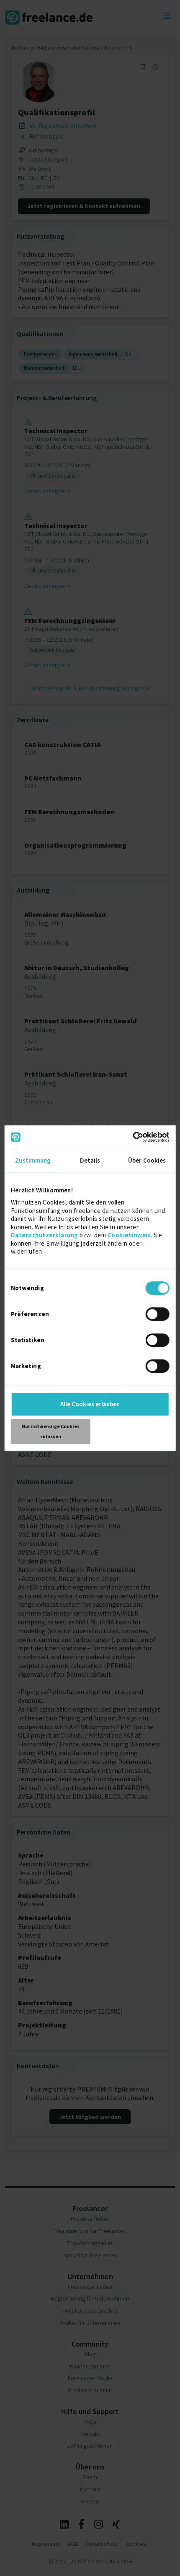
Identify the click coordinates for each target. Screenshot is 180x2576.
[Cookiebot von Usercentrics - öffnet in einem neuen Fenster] (132, 1137)
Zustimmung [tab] (33, 1160)
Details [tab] (90, 1160)
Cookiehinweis (129, 1235)
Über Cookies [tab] (147, 1160)
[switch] (158, 1315)
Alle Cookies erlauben (90, 1404)
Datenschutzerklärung (45, 1235)
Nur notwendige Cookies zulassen (51, 1431)
